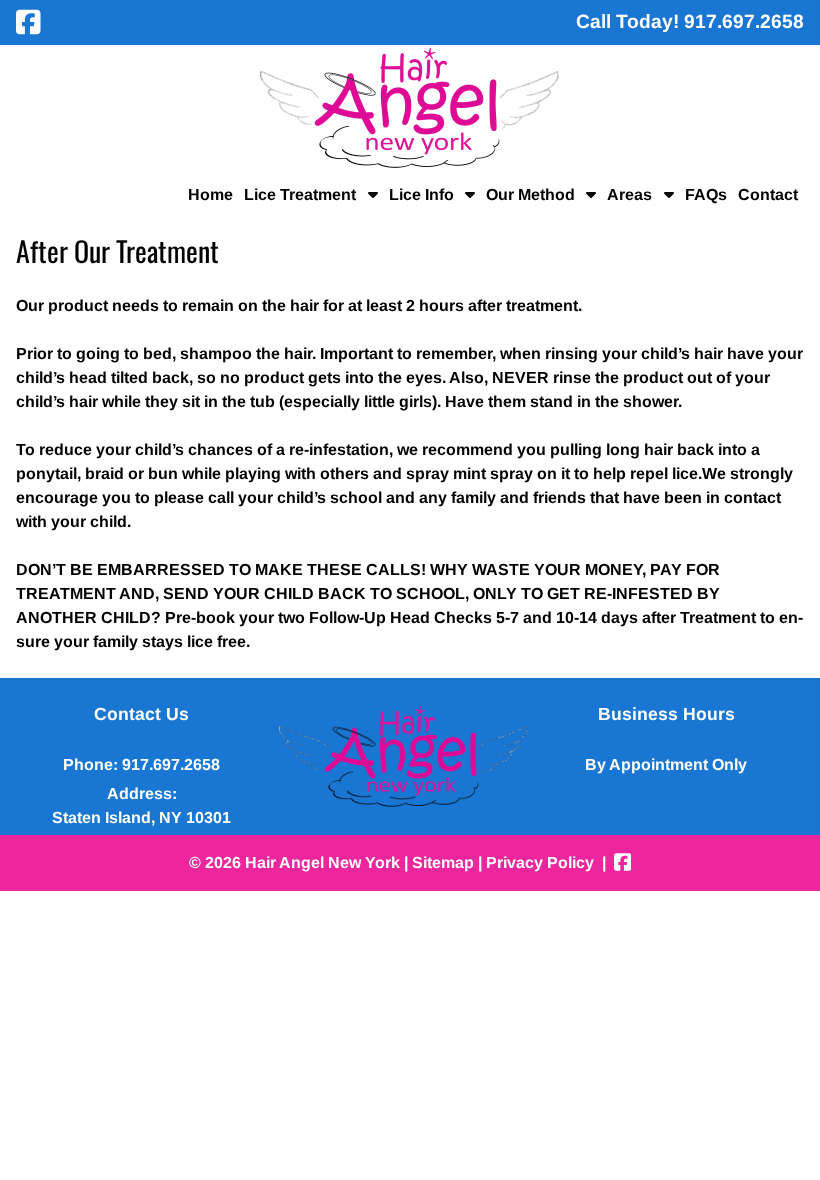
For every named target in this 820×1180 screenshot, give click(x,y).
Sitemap (443, 862)
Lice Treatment (300, 194)
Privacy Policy (540, 862)
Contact (768, 194)
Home (210, 194)
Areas (629, 194)
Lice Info (421, 194)
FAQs (706, 194)
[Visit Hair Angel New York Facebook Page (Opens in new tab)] (28, 22)
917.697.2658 (171, 764)
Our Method (530, 194)
